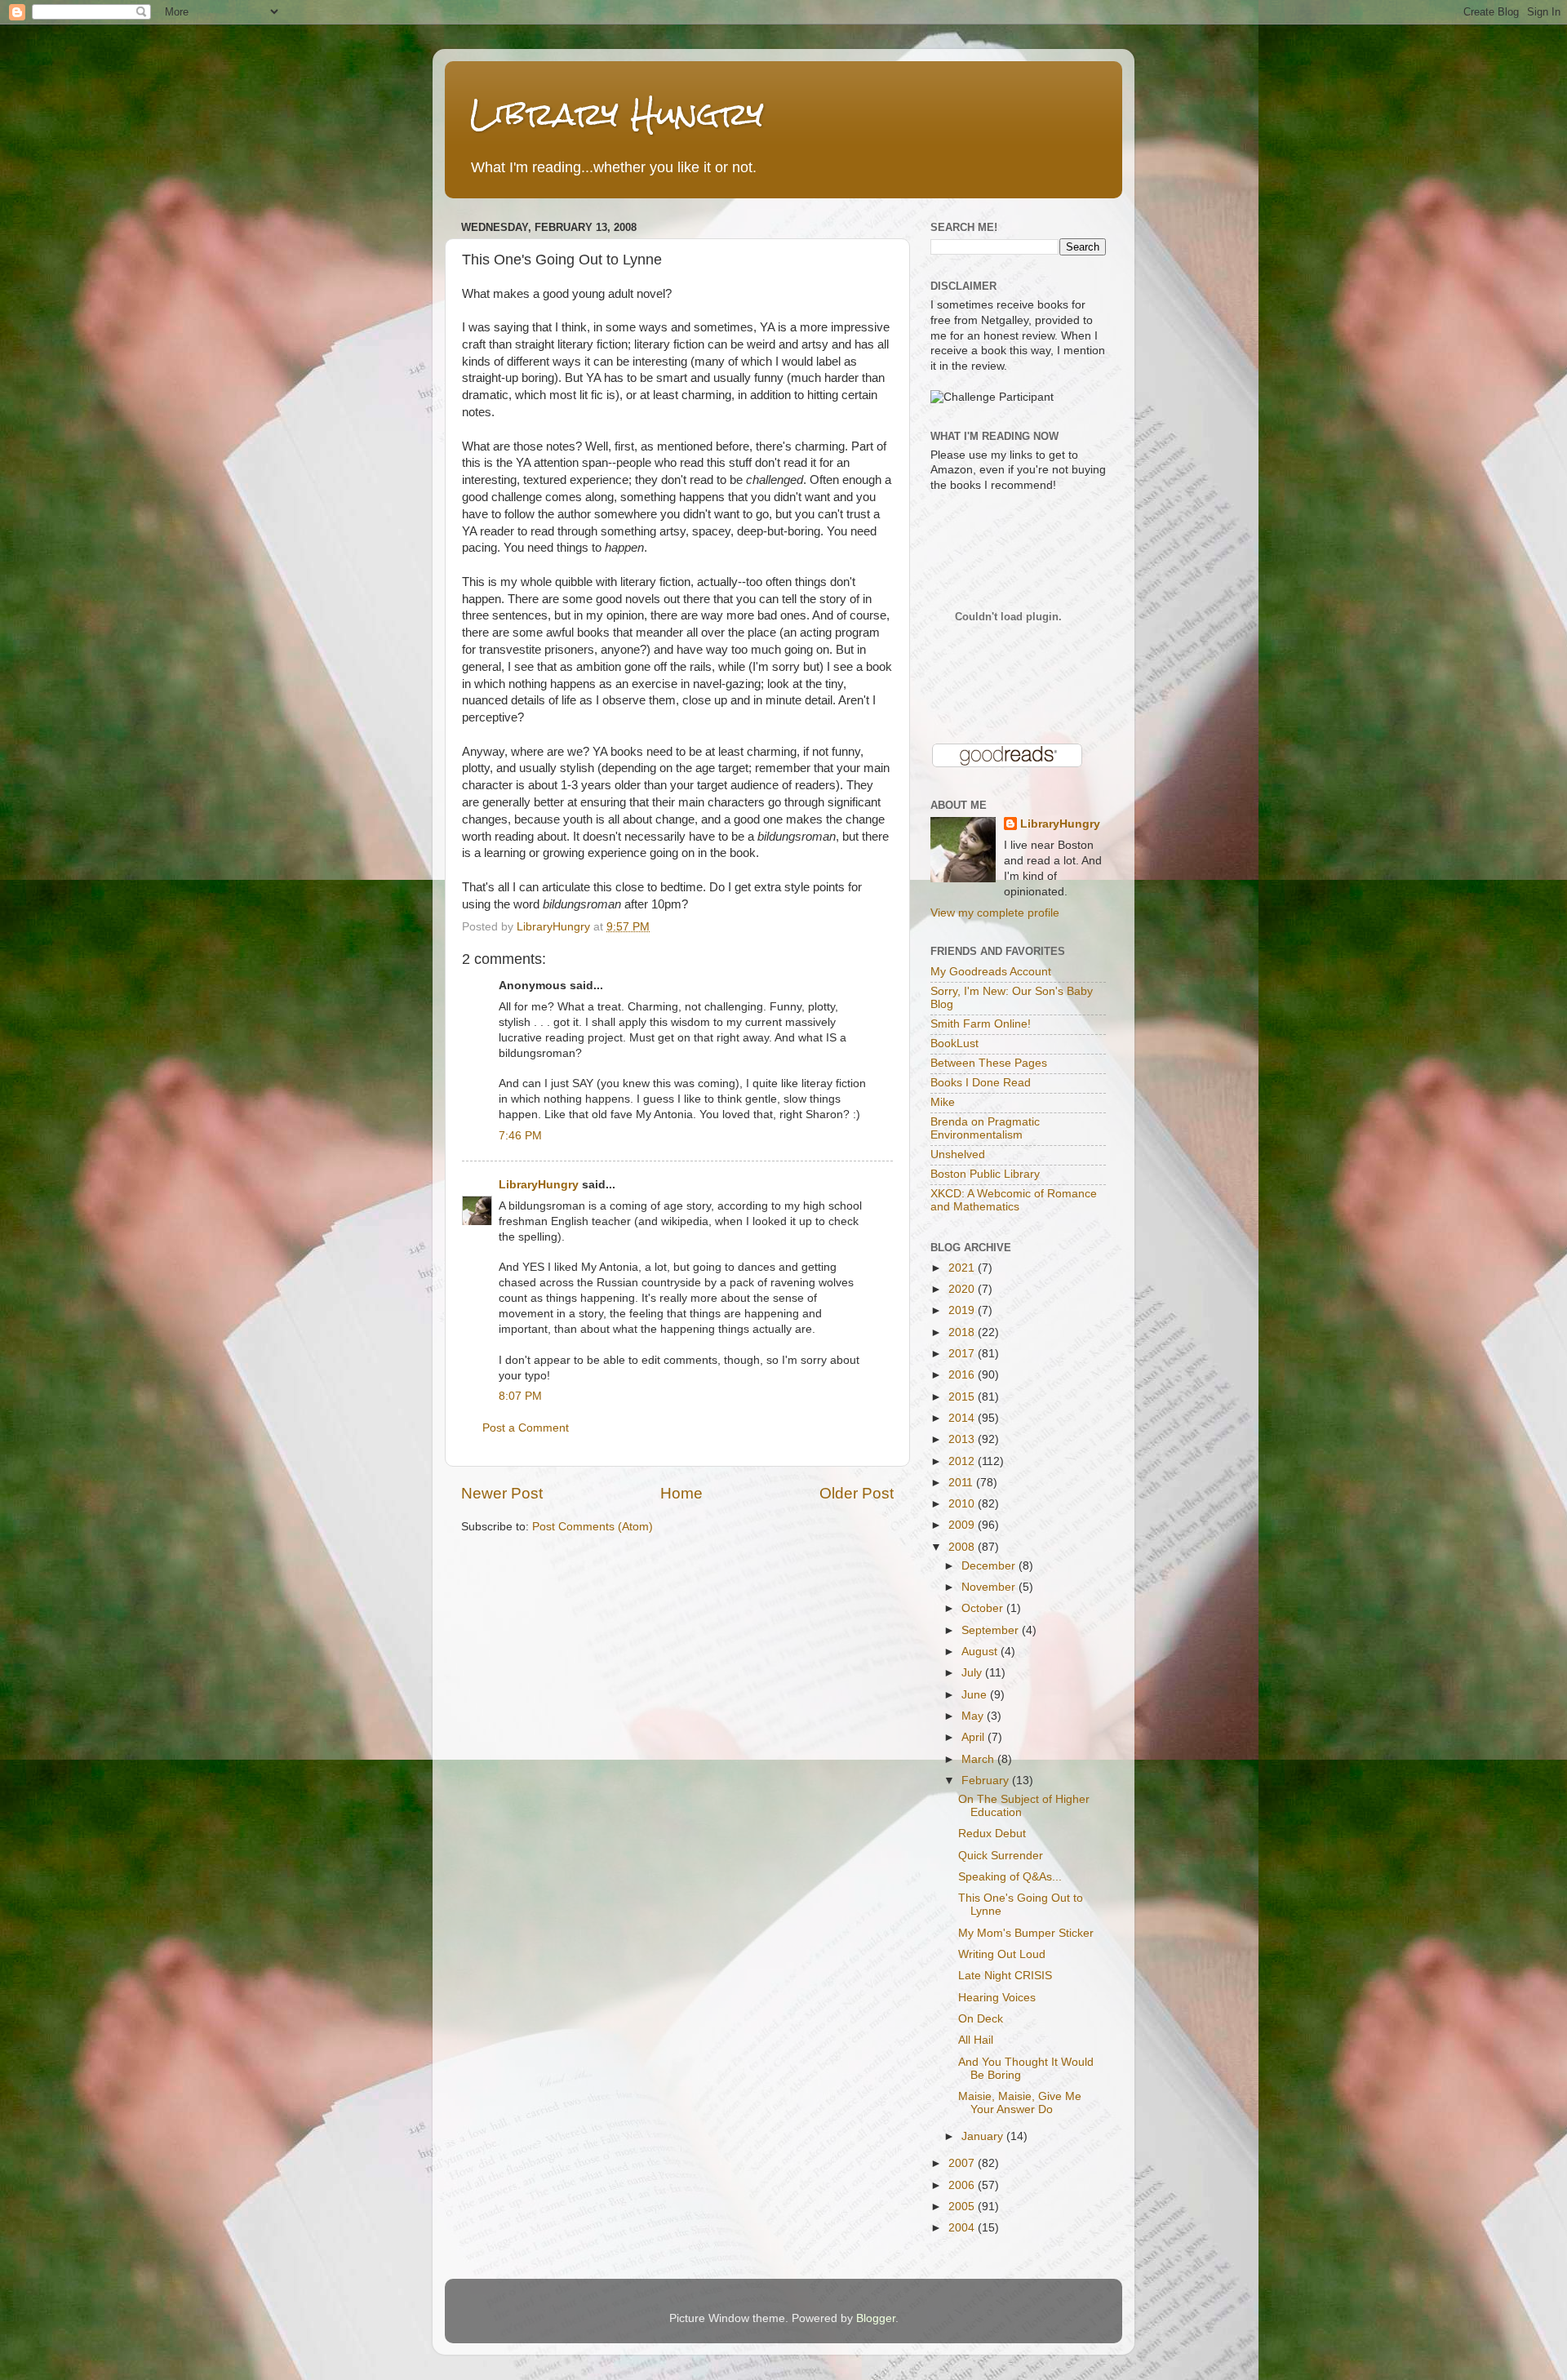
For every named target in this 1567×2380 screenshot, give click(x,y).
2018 (963, 1332)
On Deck (981, 2019)
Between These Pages (989, 1063)
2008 (963, 1547)
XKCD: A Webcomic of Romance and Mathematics (1014, 1200)
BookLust (954, 1043)
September (992, 1630)
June (976, 1695)
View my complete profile (995, 913)
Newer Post (502, 1493)
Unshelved (958, 1154)
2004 (963, 2228)
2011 (962, 1483)
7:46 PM (520, 1136)
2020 (963, 1289)
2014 (963, 1418)
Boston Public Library (985, 1174)
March (979, 1759)
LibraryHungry (539, 1185)
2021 (963, 1268)
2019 (963, 1310)
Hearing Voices (997, 1998)
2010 (963, 1504)
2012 (963, 1461)
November (990, 1587)
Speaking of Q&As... (1010, 1877)
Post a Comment (526, 1428)
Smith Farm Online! (981, 1024)
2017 (963, 1354)
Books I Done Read (981, 1083)
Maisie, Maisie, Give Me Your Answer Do (1020, 2103)
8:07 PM (520, 1396)
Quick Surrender (1001, 1856)
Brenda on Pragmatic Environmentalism (985, 1128)
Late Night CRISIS (1005, 1976)
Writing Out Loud (1002, 1954)
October (984, 1608)
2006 (963, 2185)
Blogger (876, 2318)
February (987, 1781)
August (981, 1652)
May (974, 1716)
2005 (963, 2207)
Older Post (857, 1493)
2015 (963, 1397)
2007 (963, 2163)
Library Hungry (617, 114)
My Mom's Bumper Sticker (1026, 1933)
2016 (963, 1375)
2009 (963, 1525)
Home (681, 1493)
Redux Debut (992, 1834)
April (974, 1737)
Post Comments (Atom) (593, 1527)
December (990, 1566)
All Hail (976, 2040)
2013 (963, 1439)
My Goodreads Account (991, 972)
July (973, 1673)
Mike (943, 1102)
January (984, 2136)
